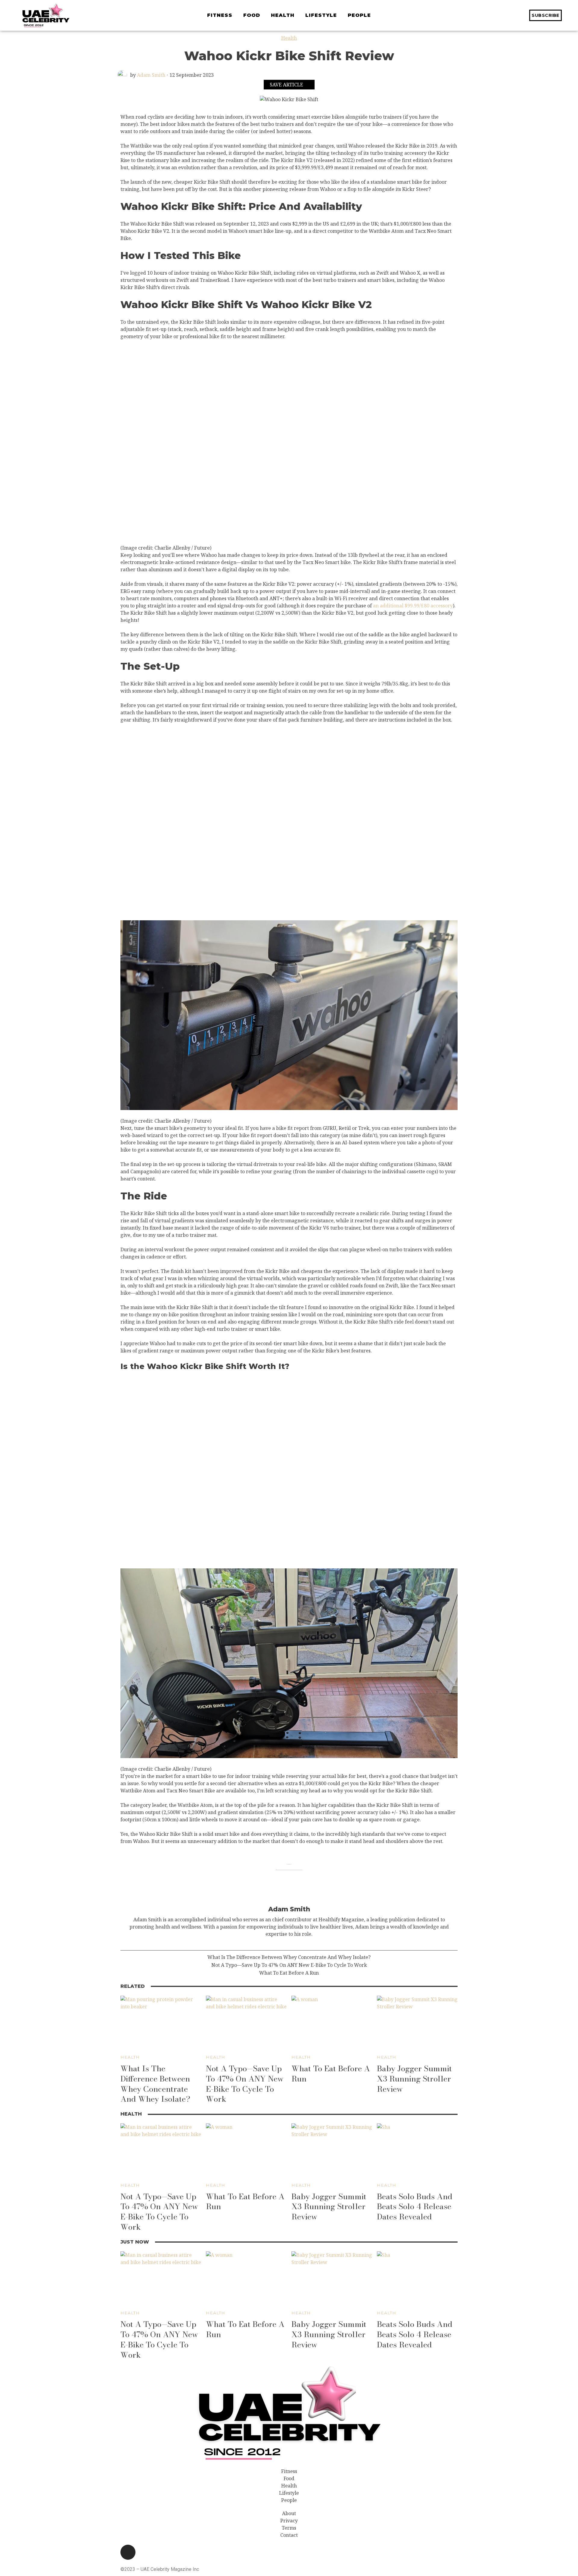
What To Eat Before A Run (289, 1973)
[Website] (289, 1944)
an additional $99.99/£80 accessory (413, 606)
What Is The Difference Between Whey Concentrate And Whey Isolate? (289, 1957)
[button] (568, 15)
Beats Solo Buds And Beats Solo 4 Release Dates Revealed (415, 2207)
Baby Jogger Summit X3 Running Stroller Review (414, 2079)
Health (289, 38)
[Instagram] (128, 2552)
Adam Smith (151, 75)
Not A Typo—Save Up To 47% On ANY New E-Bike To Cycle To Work (289, 1965)
